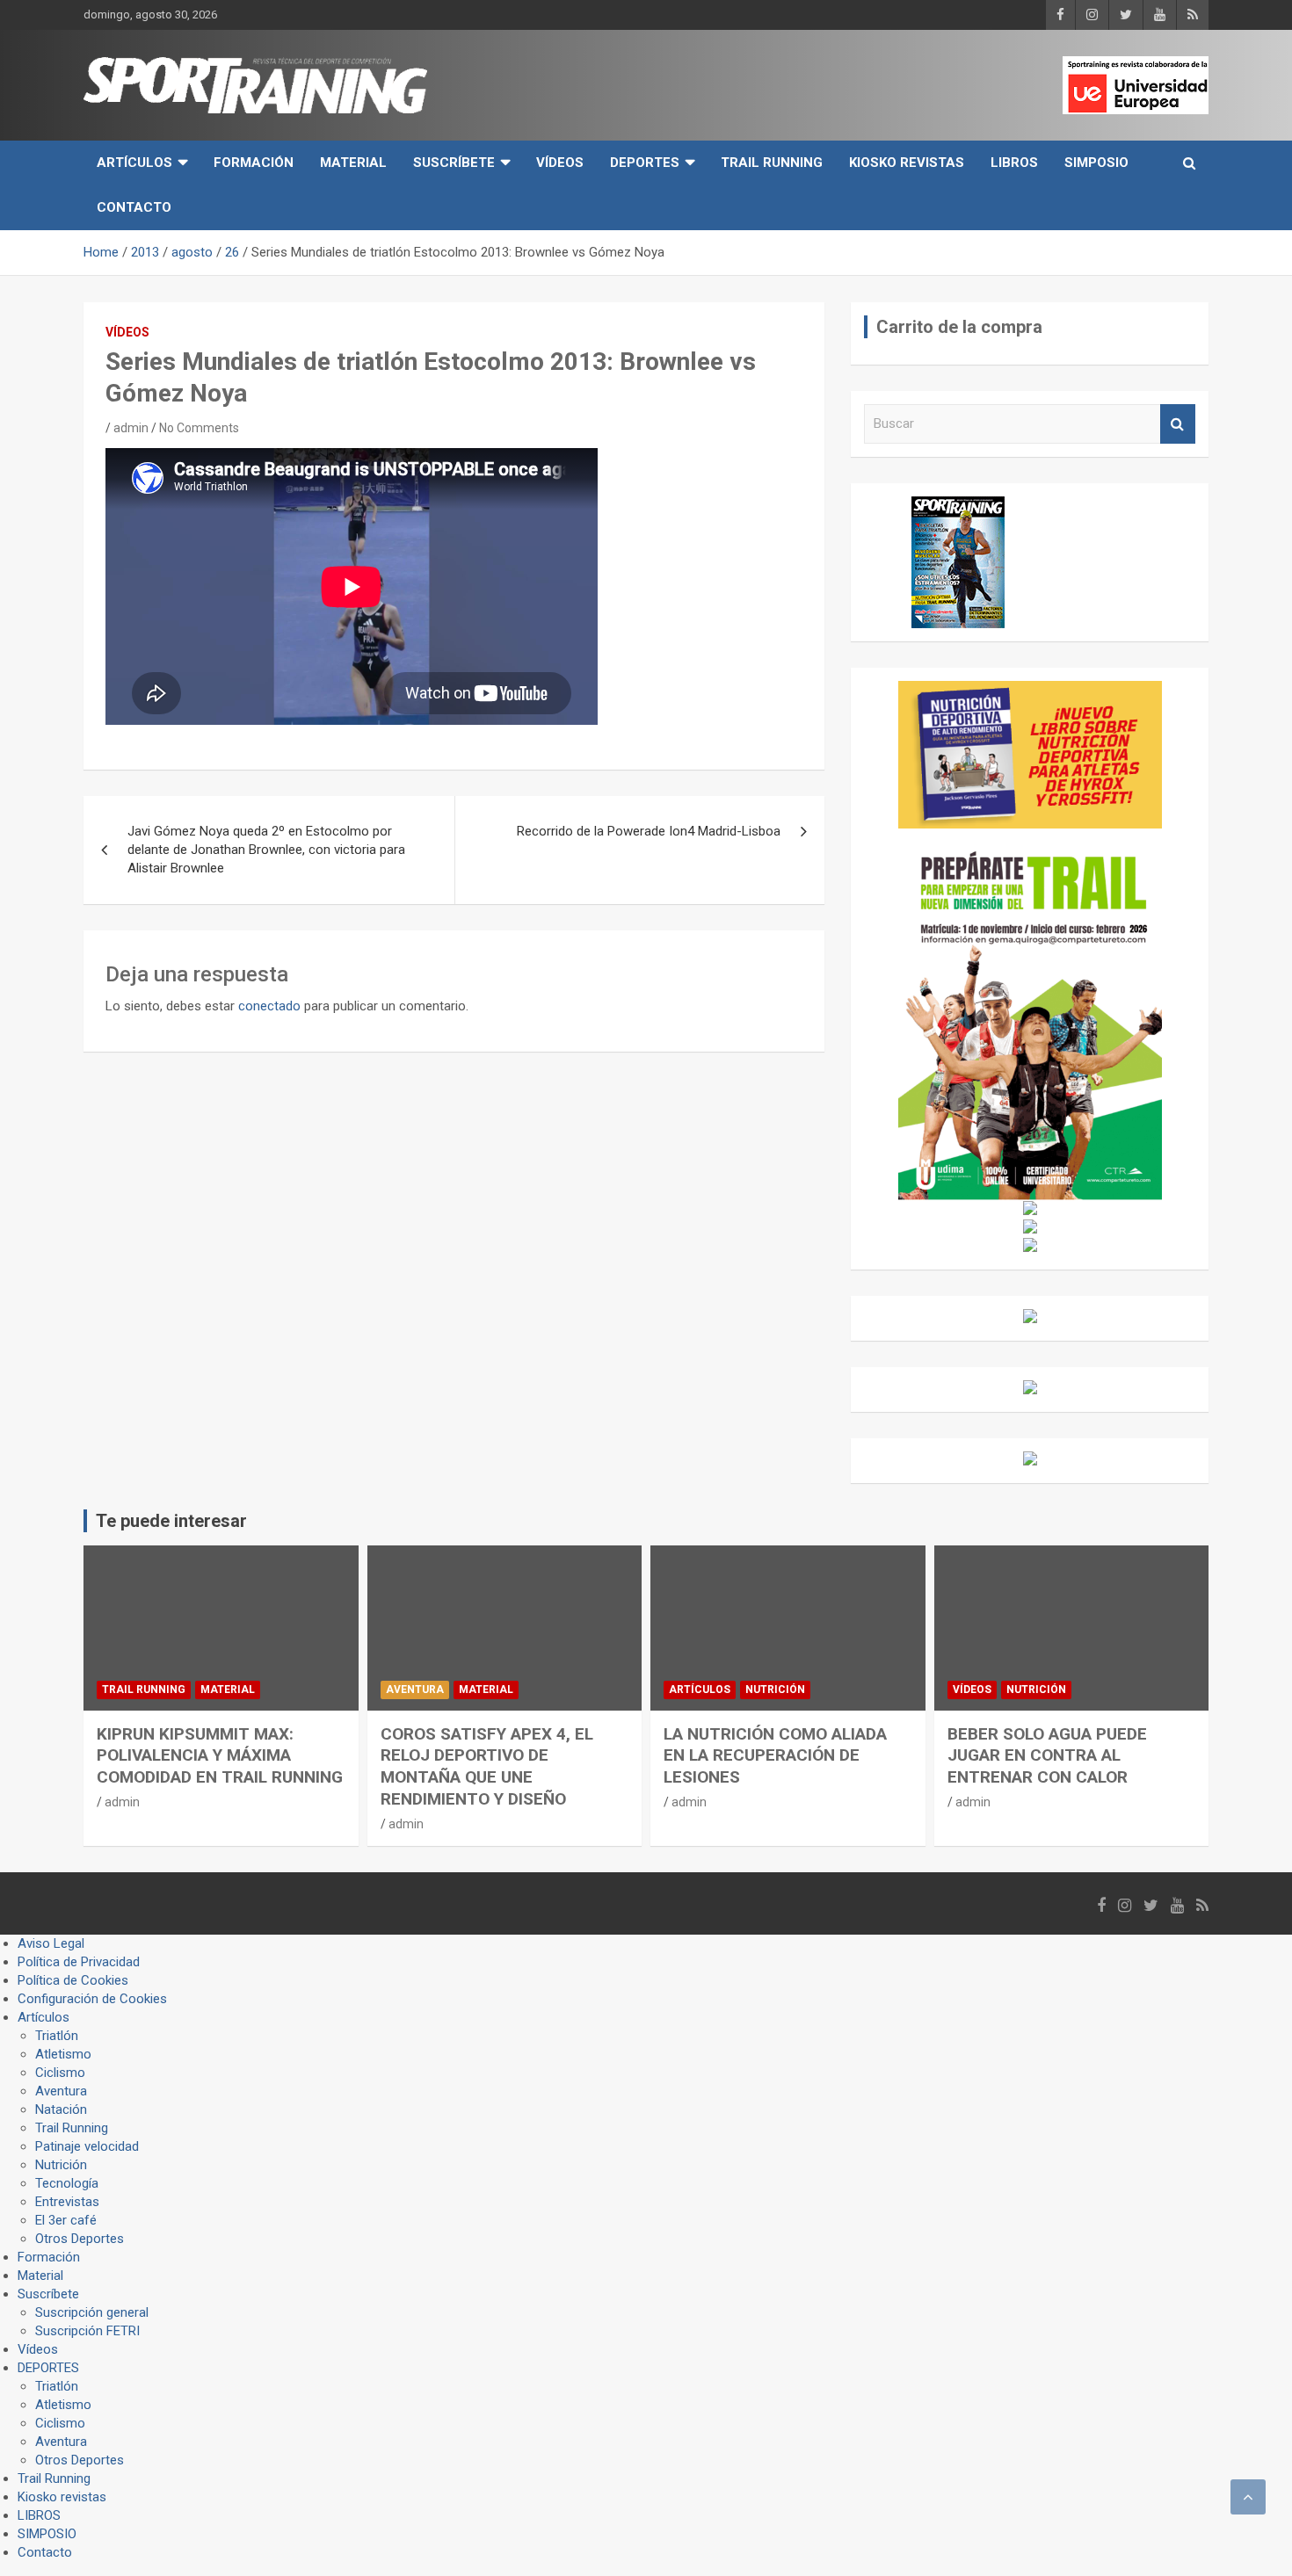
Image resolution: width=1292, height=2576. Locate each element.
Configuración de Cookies (92, 1999)
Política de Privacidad (79, 1962)
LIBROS (1014, 163)
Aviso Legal (51, 1943)
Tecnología (67, 2183)
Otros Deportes (80, 2239)
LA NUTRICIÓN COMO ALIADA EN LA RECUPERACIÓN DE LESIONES (775, 1755)
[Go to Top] (1248, 2497)
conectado (269, 1006)
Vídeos (560, 163)
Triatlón (57, 2036)
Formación (254, 163)
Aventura (415, 1690)
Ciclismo (60, 2073)
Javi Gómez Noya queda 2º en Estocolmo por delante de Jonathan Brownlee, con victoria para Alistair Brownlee (266, 850)
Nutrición (775, 1690)
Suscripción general (92, 2312)
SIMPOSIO (1096, 163)
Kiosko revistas (907, 163)
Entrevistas (67, 2202)
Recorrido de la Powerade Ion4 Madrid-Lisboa (649, 831)
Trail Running (772, 163)
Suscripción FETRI (87, 2331)
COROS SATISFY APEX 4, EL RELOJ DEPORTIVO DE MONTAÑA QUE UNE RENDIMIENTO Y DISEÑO (487, 1766)
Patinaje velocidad (87, 2146)
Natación (61, 2109)
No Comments (199, 428)
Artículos (134, 163)
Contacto (134, 207)
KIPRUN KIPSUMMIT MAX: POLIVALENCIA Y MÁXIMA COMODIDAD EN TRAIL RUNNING (220, 1755)
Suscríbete (454, 163)
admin (131, 428)
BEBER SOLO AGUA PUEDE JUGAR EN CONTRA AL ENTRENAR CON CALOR (1047, 1755)
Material (353, 163)
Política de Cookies (73, 1980)
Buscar (1178, 424)
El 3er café (66, 2220)
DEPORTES (645, 163)
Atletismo (63, 2054)
